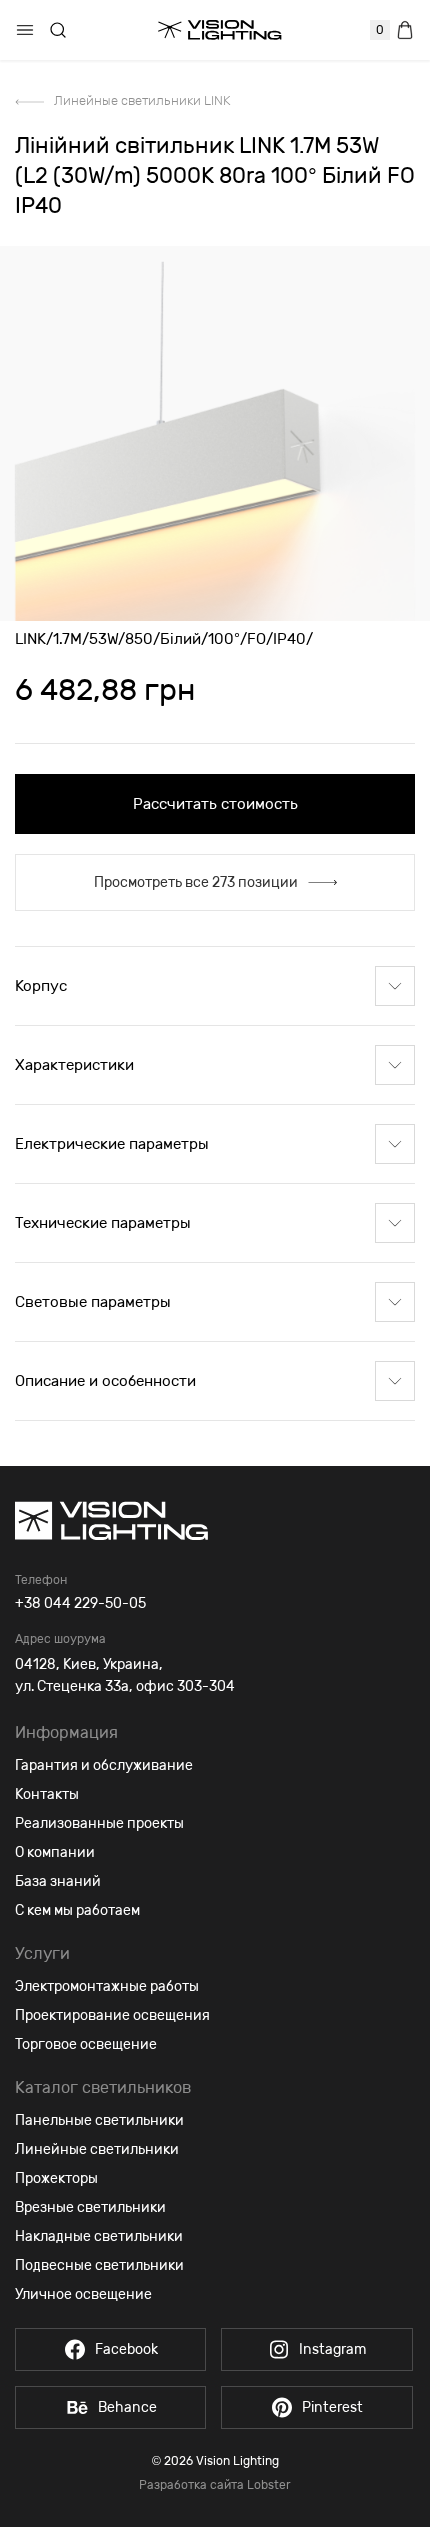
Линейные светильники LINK (142, 100)
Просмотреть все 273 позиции (196, 882)
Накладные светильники (99, 2236)
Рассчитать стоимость (215, 804)
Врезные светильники (90, 2207)
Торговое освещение (86, 2044)
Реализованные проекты (99, 1823)
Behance (127, 2407)
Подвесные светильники (99, 2265)
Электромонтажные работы (107, 1986)
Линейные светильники (97, 2149)
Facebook (126, 2349)
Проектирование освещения (112, 2015)
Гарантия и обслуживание (104, 1765)
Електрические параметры (112, 1144)
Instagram (332, 2349)
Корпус (41, 986)
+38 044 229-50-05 (80, 1603)
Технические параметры (103, 1223)
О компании (55, 1852)
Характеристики (74, 1065)
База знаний (58, 1881)
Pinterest (332, 2407)
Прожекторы (56, 2178)
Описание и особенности (105, 1381)
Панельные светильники (99, 2120)
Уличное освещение (83, 2294)
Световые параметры (93, 1302)
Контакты (47, 1794)
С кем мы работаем (77, 1910)
